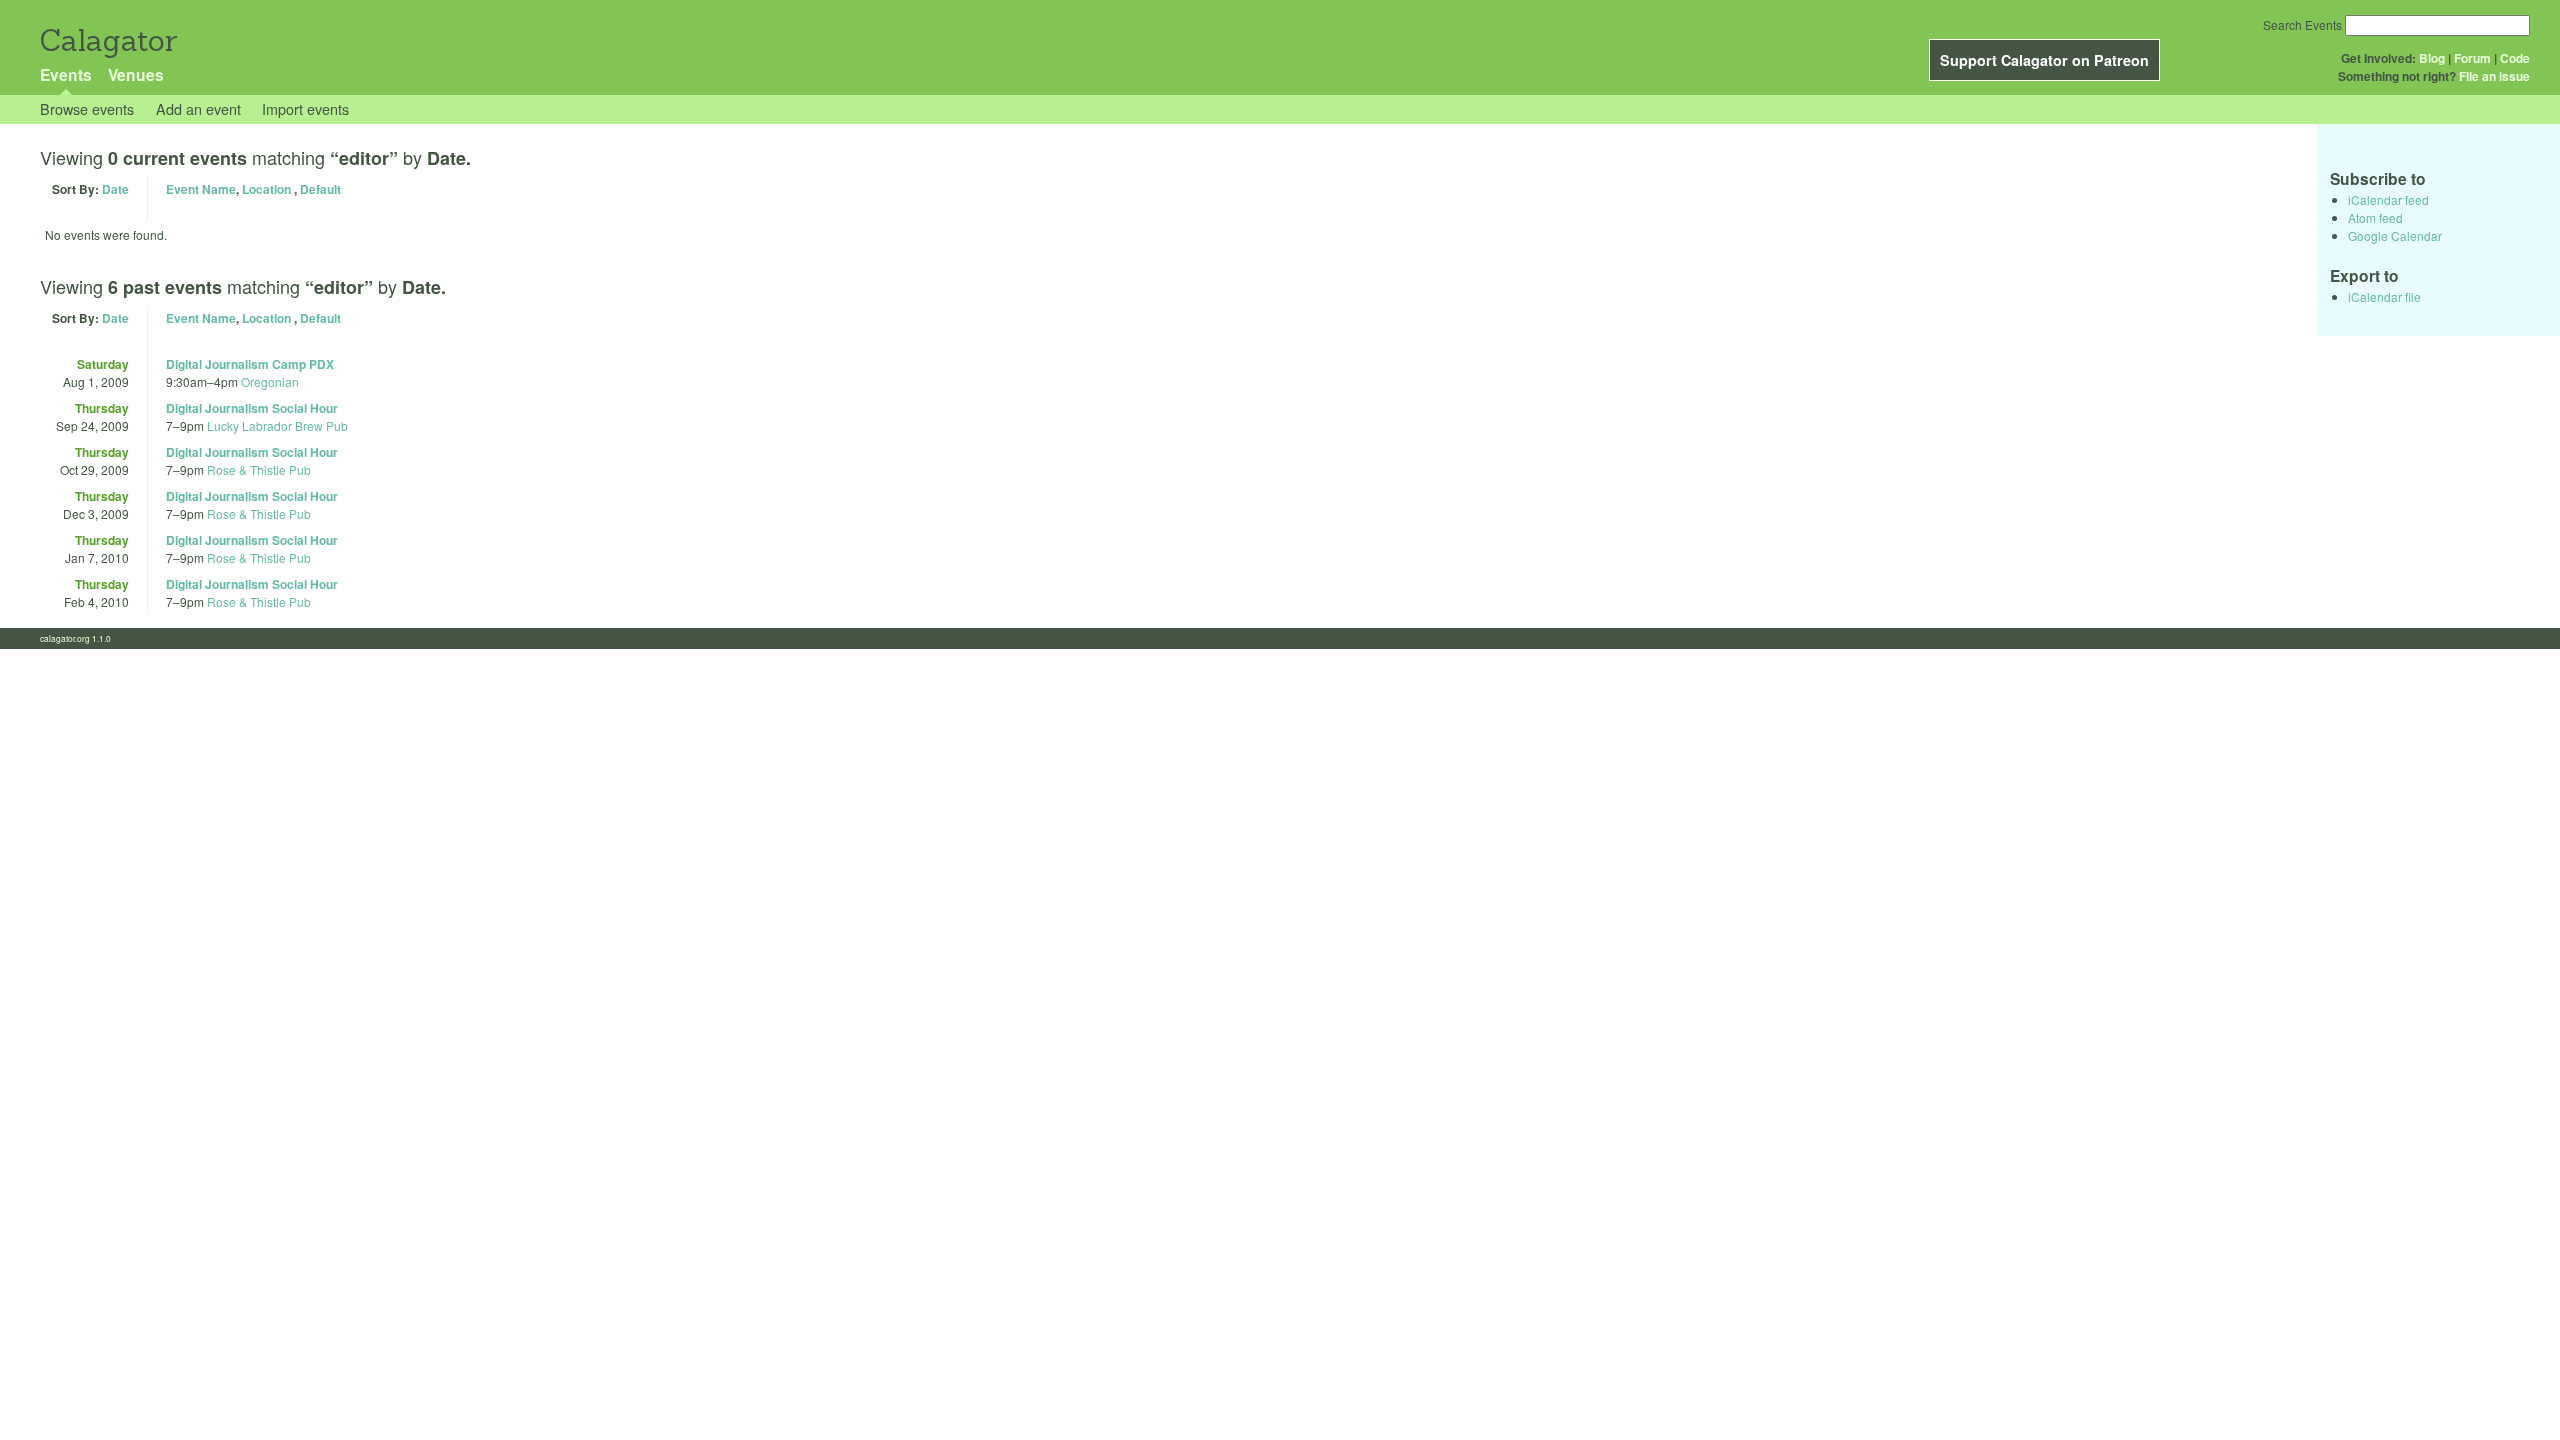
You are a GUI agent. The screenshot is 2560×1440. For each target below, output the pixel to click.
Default (320, 189)
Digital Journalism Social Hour (252, 408)
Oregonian (270, 381)
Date (115, 189)
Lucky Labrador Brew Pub (277, 425)
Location (266, 189)
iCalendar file (2384, 296)
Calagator (107, 40)
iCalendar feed (2388, 199)
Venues (136, 74)
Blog (2432, 58)
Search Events (2302, 24)
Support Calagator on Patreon (2044, 60)
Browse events (87, 108)
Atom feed (2375, 217)
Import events (305, 108)
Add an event (198, 108)
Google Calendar (2395, 235)
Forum (2472, 58)
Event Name (201, 189)
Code (2515, 58)
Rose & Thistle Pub (259, 469)
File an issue (2494, 76)
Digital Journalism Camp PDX (250, 364)
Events (66, 74)
